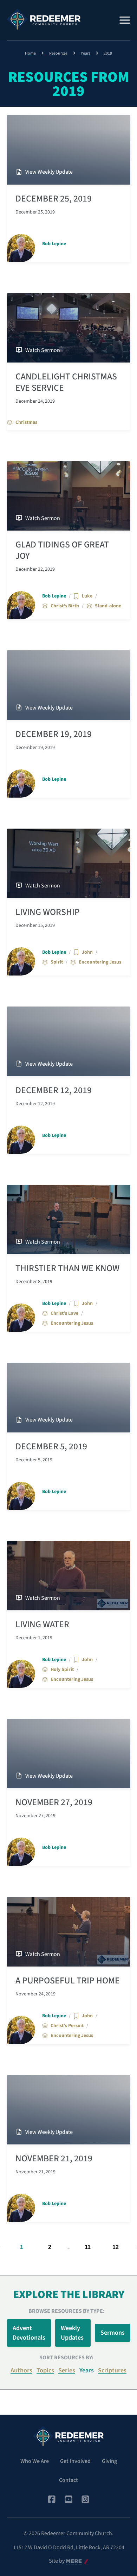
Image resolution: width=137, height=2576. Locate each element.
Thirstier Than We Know (67, 1268)
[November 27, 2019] (69, 1754)
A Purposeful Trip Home (68, 1981)
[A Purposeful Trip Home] (69, 1931)
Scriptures (112, 2370)
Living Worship (48, 912)
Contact (68, 2480)
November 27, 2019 (54, 1802)
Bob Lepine (54, 244)
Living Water (42, 1624)
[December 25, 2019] (69, 150)
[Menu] (125, 20)
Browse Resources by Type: (67, 2311)
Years (86, 53)
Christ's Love (64, 1313)
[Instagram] (85, 2499)
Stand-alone (108, 606)
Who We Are (35, 2461)
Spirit (57, 962)
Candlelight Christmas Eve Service (66, 382)
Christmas (26, 422)
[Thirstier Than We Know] (69, 1219)
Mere (72, 2561)
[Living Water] (69, 1576)
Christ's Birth (65, 606)
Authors (21, 2370)
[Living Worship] (69, 863)
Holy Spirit (62, 1670)
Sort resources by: (66, 2358)
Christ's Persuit (67, 2026)
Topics (45, 2370)
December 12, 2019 (54, 1090)
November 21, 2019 (54, 2159)
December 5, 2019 (51, 1447)
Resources (58, 53)
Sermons (113, 2333)
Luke (87, 596)
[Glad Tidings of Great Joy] (69, 496)
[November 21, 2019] (69, 2110)
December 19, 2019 (54, 734)
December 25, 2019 (54, 199)
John (87, 952)
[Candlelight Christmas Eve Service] (69, 328)
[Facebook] (52, 2499)
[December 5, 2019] (69, 1397)
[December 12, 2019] (69, 1041)
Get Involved (75, 2461)
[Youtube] (68, 2499)
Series (67, 2370)
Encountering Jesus (100, 962)
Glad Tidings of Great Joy (62, 550)
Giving (109, 2461)
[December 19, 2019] (69, 685)
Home (30, 53)
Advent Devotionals (29, 2333)
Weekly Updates (72, 2333)
